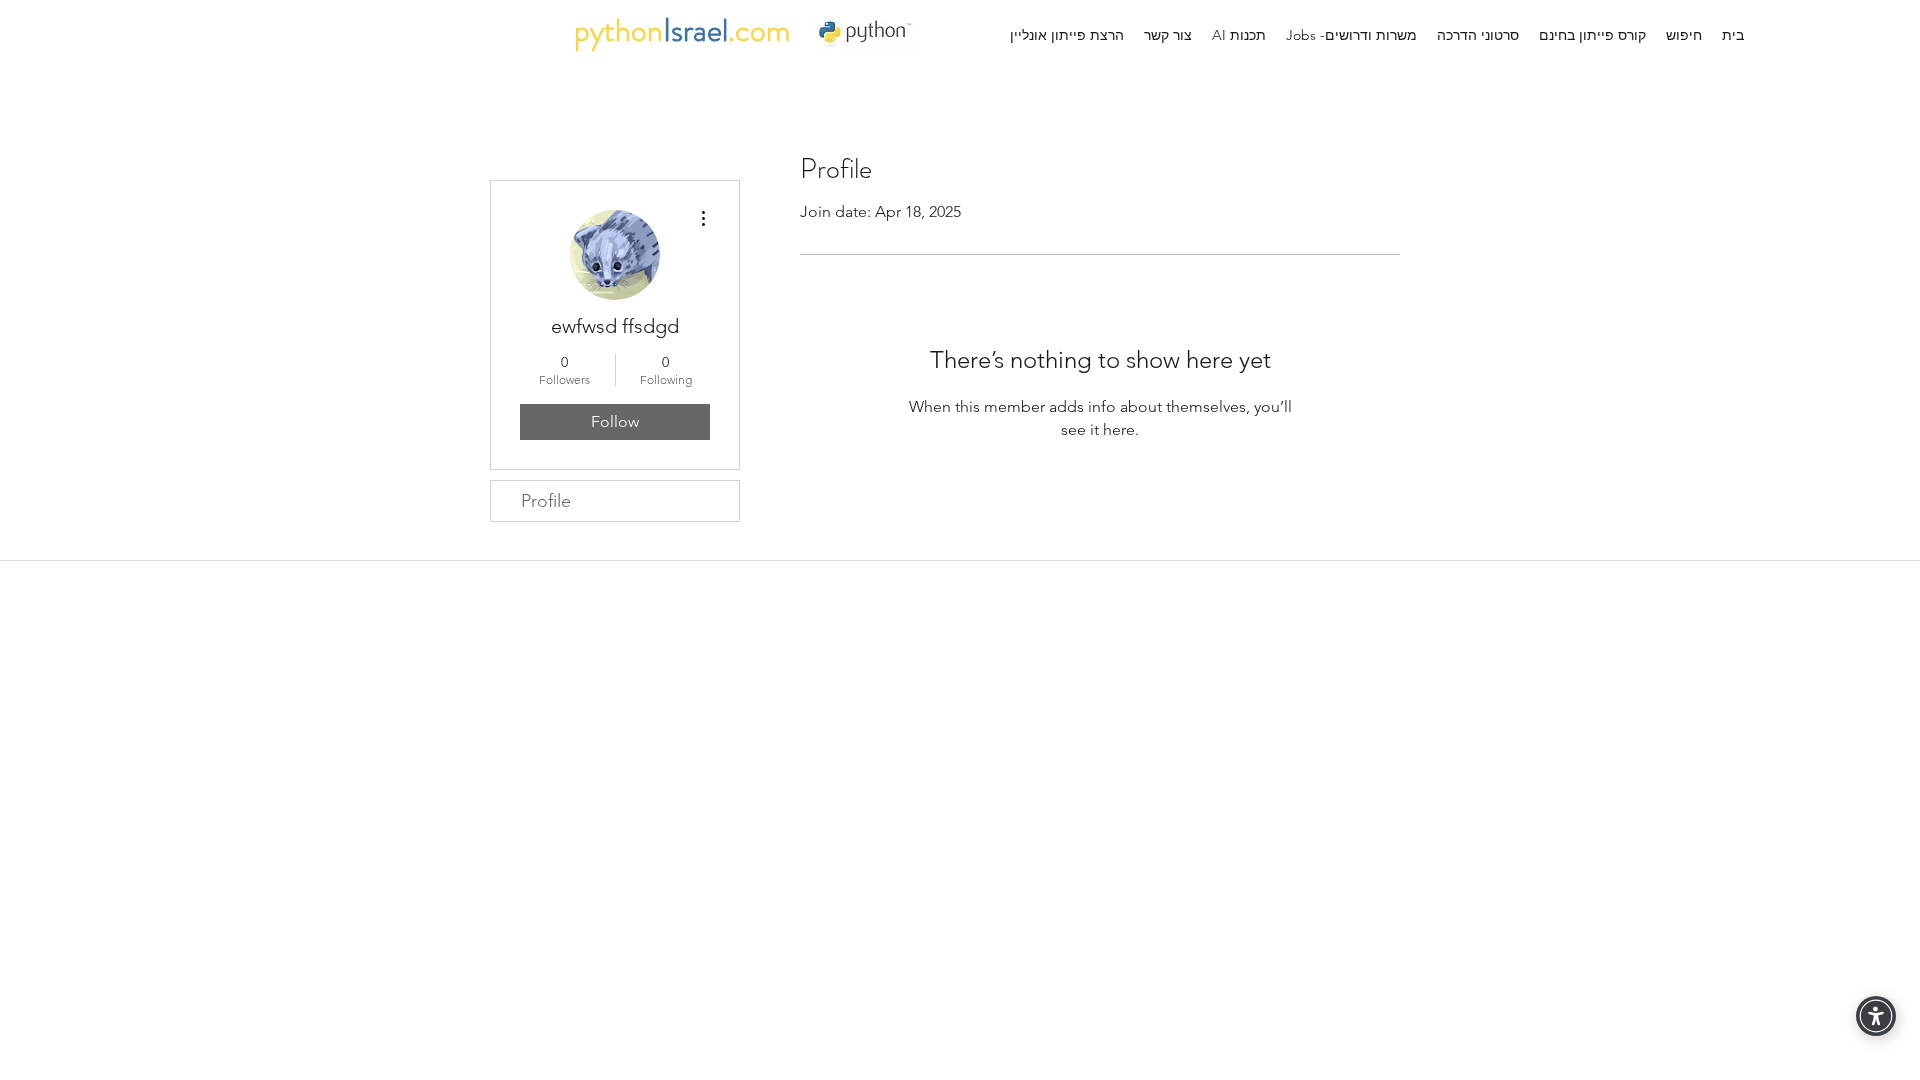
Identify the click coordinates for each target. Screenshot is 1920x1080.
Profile (546, 501)
